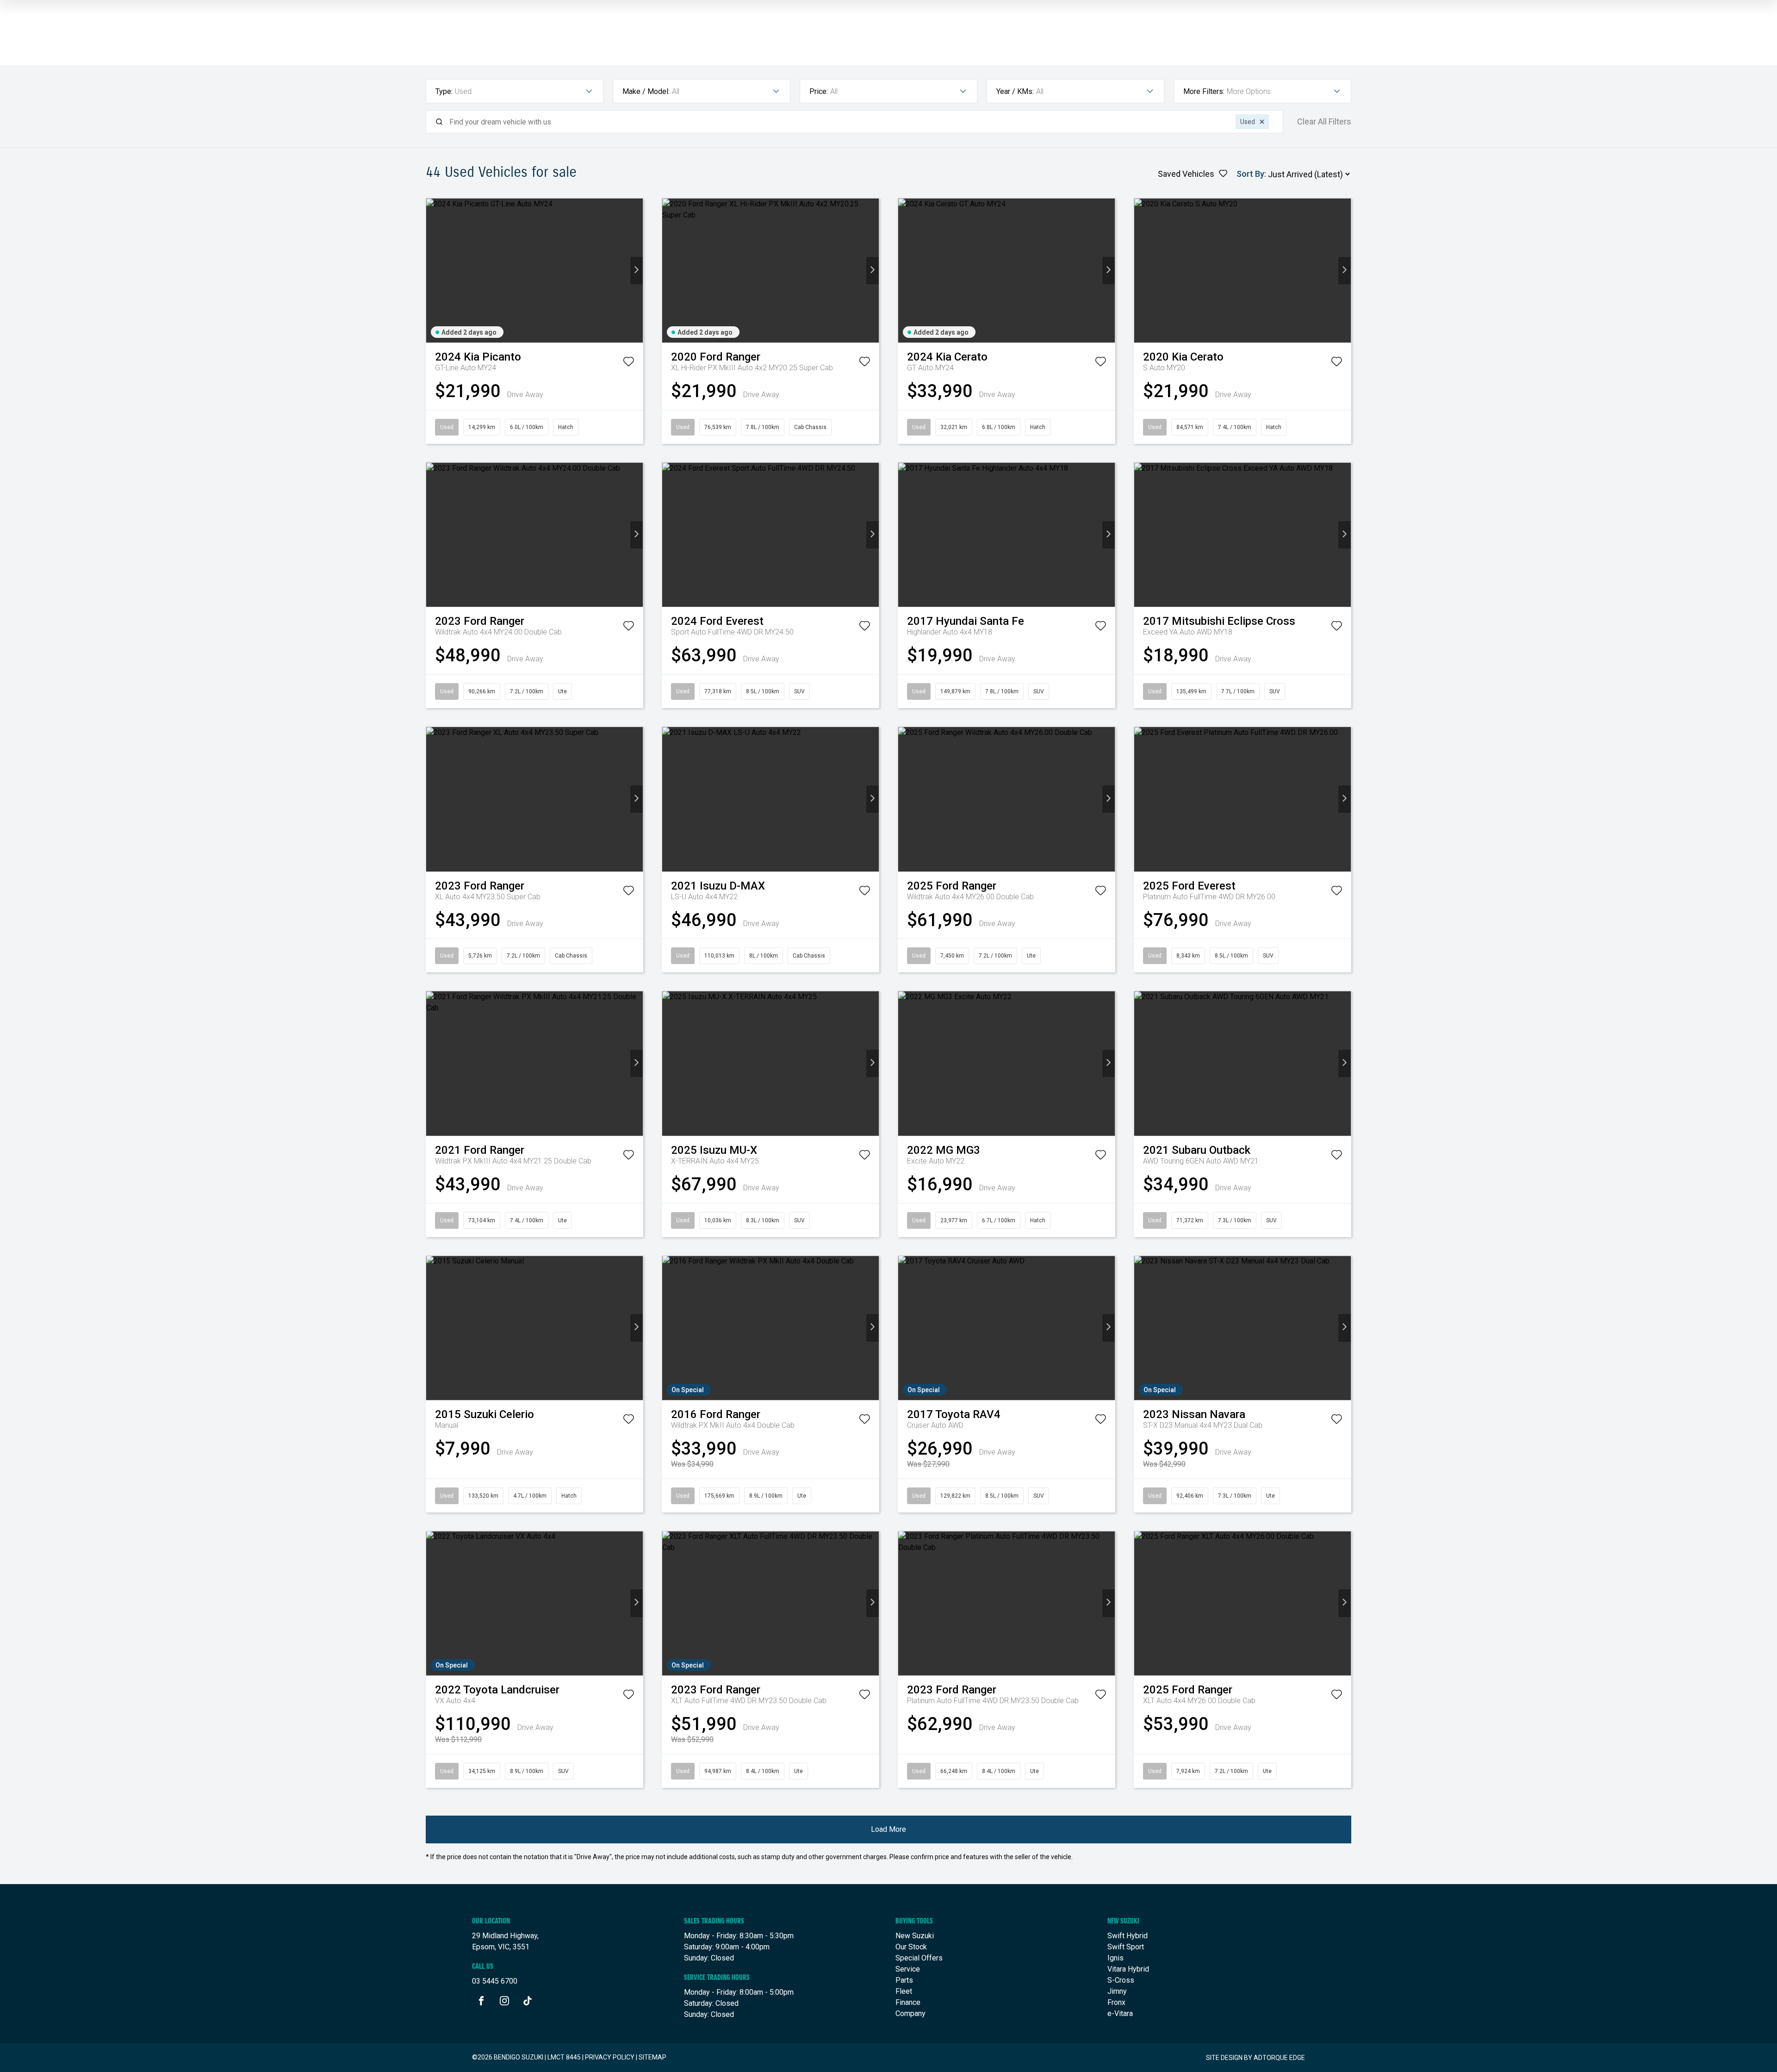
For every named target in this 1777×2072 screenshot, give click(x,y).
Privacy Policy (610, 2057)
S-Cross (1121, 1980)
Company (910, 2013)
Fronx (1116, 2002)
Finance (908, 2002)
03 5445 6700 (495, 1981)
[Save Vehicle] (628, 363)
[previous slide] (432, 271)
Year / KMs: (1015, 91)
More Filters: (1204, 91)
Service (908, 1969)
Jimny (1117, 1991)
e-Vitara (1120, 2013)
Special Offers (919, 1958)
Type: (444, 91)
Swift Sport (1126, 1947)
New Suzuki (915, 1936)
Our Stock (911, 1947)
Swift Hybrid (1128, 1936)
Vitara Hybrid (1128, 1969)
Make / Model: (646, 91)
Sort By (1250, 174)
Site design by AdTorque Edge (1255, 2058)
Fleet (904, 1991)
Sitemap (652, 2057)
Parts (904, 1980)
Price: (819, 91)
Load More (888, 1829)
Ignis (1115, 1958)
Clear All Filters (1324, 122)
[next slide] (637, 271)
